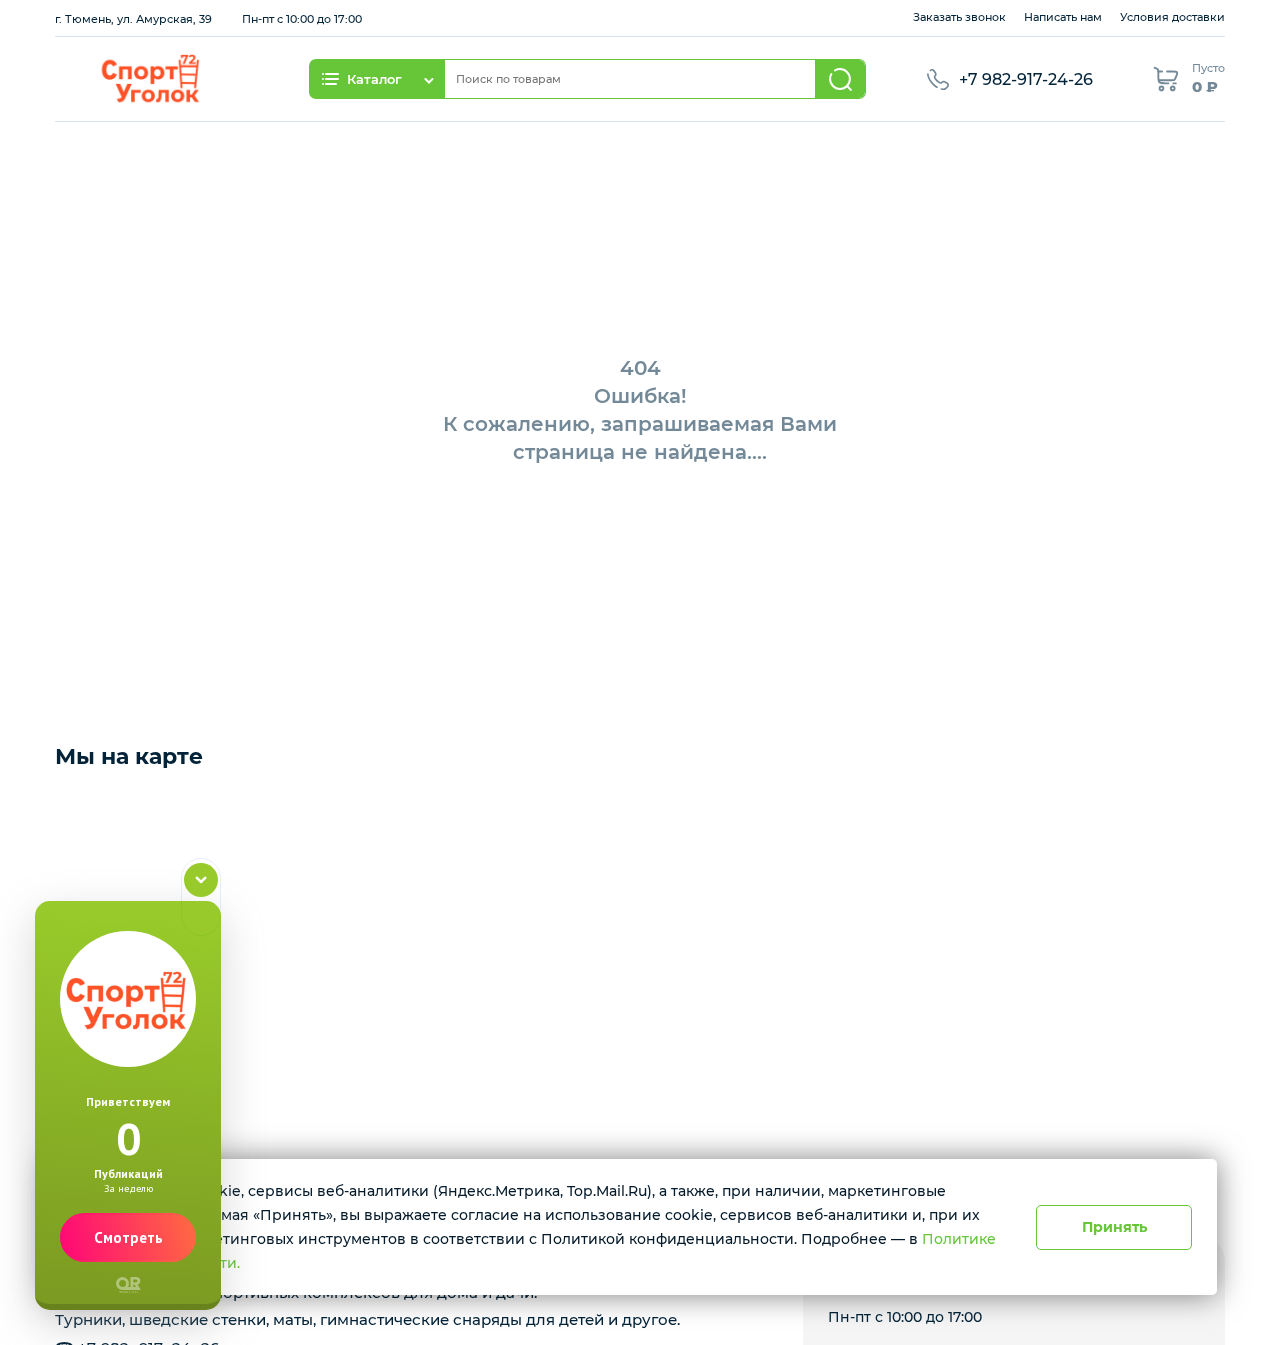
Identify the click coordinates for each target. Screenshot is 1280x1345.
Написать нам (1063, 17)
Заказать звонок (959, 17)
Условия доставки (1172, 17)
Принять (1114, 1227)
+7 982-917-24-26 (1026, 79)
